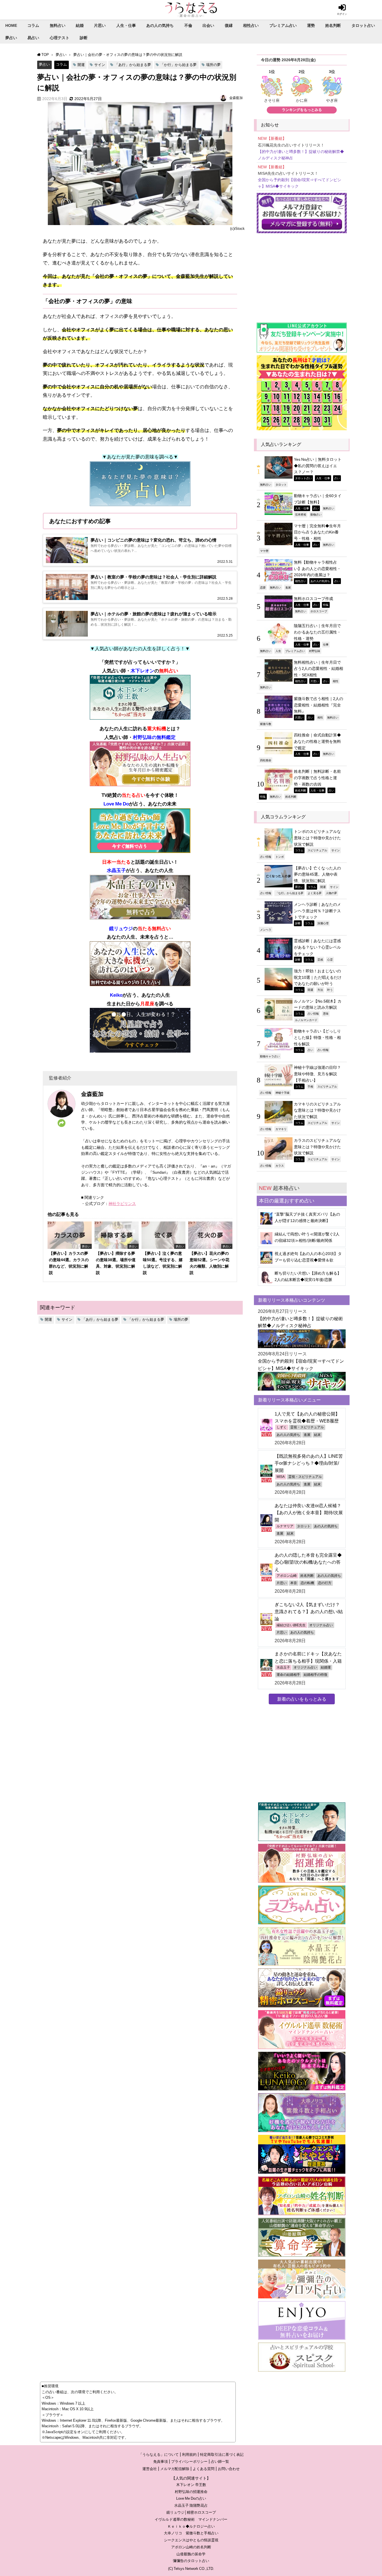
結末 (317, 1435)
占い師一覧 (220, 2462)
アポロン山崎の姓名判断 (191, 2547)
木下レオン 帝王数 (191, 2485)
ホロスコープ (319, 611)
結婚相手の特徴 (315, 1675)
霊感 (320, 959)
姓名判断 (333, 25)
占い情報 (266, 857)
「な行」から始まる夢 (289, 893)
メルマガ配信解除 (175, 2469)
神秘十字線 (282, 1093)
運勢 (311, 25)
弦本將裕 (301, 514)
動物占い (316, 514)
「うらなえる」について (159, 2455)
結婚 (80, 25)
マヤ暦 (264, 551)
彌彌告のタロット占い (191, 2561)
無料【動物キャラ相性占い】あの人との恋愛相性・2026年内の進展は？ (317, 569)
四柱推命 (266, 760)
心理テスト (60, 38)
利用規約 (189, 2455)
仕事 (326, 644)
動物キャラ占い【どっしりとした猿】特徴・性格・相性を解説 (317, 1037)
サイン (100, 65)
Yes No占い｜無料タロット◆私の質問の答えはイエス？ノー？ (318, 466)
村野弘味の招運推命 (191, 2492)
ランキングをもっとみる (302, 110)
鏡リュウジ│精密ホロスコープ (191, 2512)
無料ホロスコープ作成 (313, 599)
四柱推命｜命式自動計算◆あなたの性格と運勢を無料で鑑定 (317, 741)
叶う (330, 990)
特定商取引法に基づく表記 (222, 2455)
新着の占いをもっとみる (302, 1699)
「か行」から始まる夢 (178, 65)
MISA (281, 1477)
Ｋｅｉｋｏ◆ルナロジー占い (191, 2526)
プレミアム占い (283, 25)
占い (337, 478)
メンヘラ (266, 930)
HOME (11, 25)
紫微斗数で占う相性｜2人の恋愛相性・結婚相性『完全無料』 (319, 705)
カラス (280, 1166)
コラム (33, 25)
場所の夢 (213, 65)
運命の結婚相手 (288, 1675)
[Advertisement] (302, 275)
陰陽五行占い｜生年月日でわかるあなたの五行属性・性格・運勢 (317, 632)
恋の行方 (325, 1583)
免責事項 (161, 2462)
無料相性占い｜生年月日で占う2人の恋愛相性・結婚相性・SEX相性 (319, 669)
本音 (294, 1583)
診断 (84, 38)
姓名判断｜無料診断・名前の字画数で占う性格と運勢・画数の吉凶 (317, 778)
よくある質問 (204, 2469)
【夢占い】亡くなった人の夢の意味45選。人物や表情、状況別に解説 (317, 874)
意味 (326, 1013)
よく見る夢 (315, 893)
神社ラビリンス (122, 1204)
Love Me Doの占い (191, 2498)
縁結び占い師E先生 (291, 1625)
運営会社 (150, 2469)
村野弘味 (315, 651)
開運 (81, 65)
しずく (282, 1427)
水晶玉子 (283, 1667)
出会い (208, 25)
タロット (281, 485)
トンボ (280, 857)
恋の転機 (307, 1583)
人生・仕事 (126, 25)
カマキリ (281, 1129)
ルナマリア (285, 1526)
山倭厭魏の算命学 (191, 2554)
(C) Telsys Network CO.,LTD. (191, 2569)
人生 (278, 651)
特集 (326, 605)
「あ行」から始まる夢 (133, 65)
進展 (288, 587)
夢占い (11, 38)
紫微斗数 (266, 724)
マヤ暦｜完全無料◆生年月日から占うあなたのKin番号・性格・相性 (317, 532)
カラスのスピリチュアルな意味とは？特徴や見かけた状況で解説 (317, 1147)
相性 (336, 681)
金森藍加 (236, 98)
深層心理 (323, 923)
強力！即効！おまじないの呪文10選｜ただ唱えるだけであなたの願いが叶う (318, 977)
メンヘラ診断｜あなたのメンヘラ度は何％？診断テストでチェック (317, 911)
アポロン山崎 (287, 1576)
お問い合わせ (229, 2469)
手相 (310, 1086)
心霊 (330, 959)
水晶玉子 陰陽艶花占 (191, 2505)
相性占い (251, 25)
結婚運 (326, 1667)
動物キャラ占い (270, 1056)
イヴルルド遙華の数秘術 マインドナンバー (191, 2519)
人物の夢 (331, 893)
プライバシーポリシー (189, 2462)
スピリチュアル (317, 850)
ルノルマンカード (306, 1020)
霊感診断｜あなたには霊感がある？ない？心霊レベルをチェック (317, 947)
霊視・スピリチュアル (307, 1427)
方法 (320, 990)
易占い (33, 38)
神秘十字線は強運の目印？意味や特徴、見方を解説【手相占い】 (317, 1074)
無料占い (58, 25)
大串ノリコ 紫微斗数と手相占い (191, 2533)
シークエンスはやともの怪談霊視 (191, 2540)
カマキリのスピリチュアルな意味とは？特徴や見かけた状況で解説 (317, 1110)
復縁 (229, 25)
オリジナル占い (321, 1625)
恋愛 (263, 587)
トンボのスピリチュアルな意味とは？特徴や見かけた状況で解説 (317, 838)
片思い (100, 25)
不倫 (188, 25)
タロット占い (363, 25)
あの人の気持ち (160, 25)
